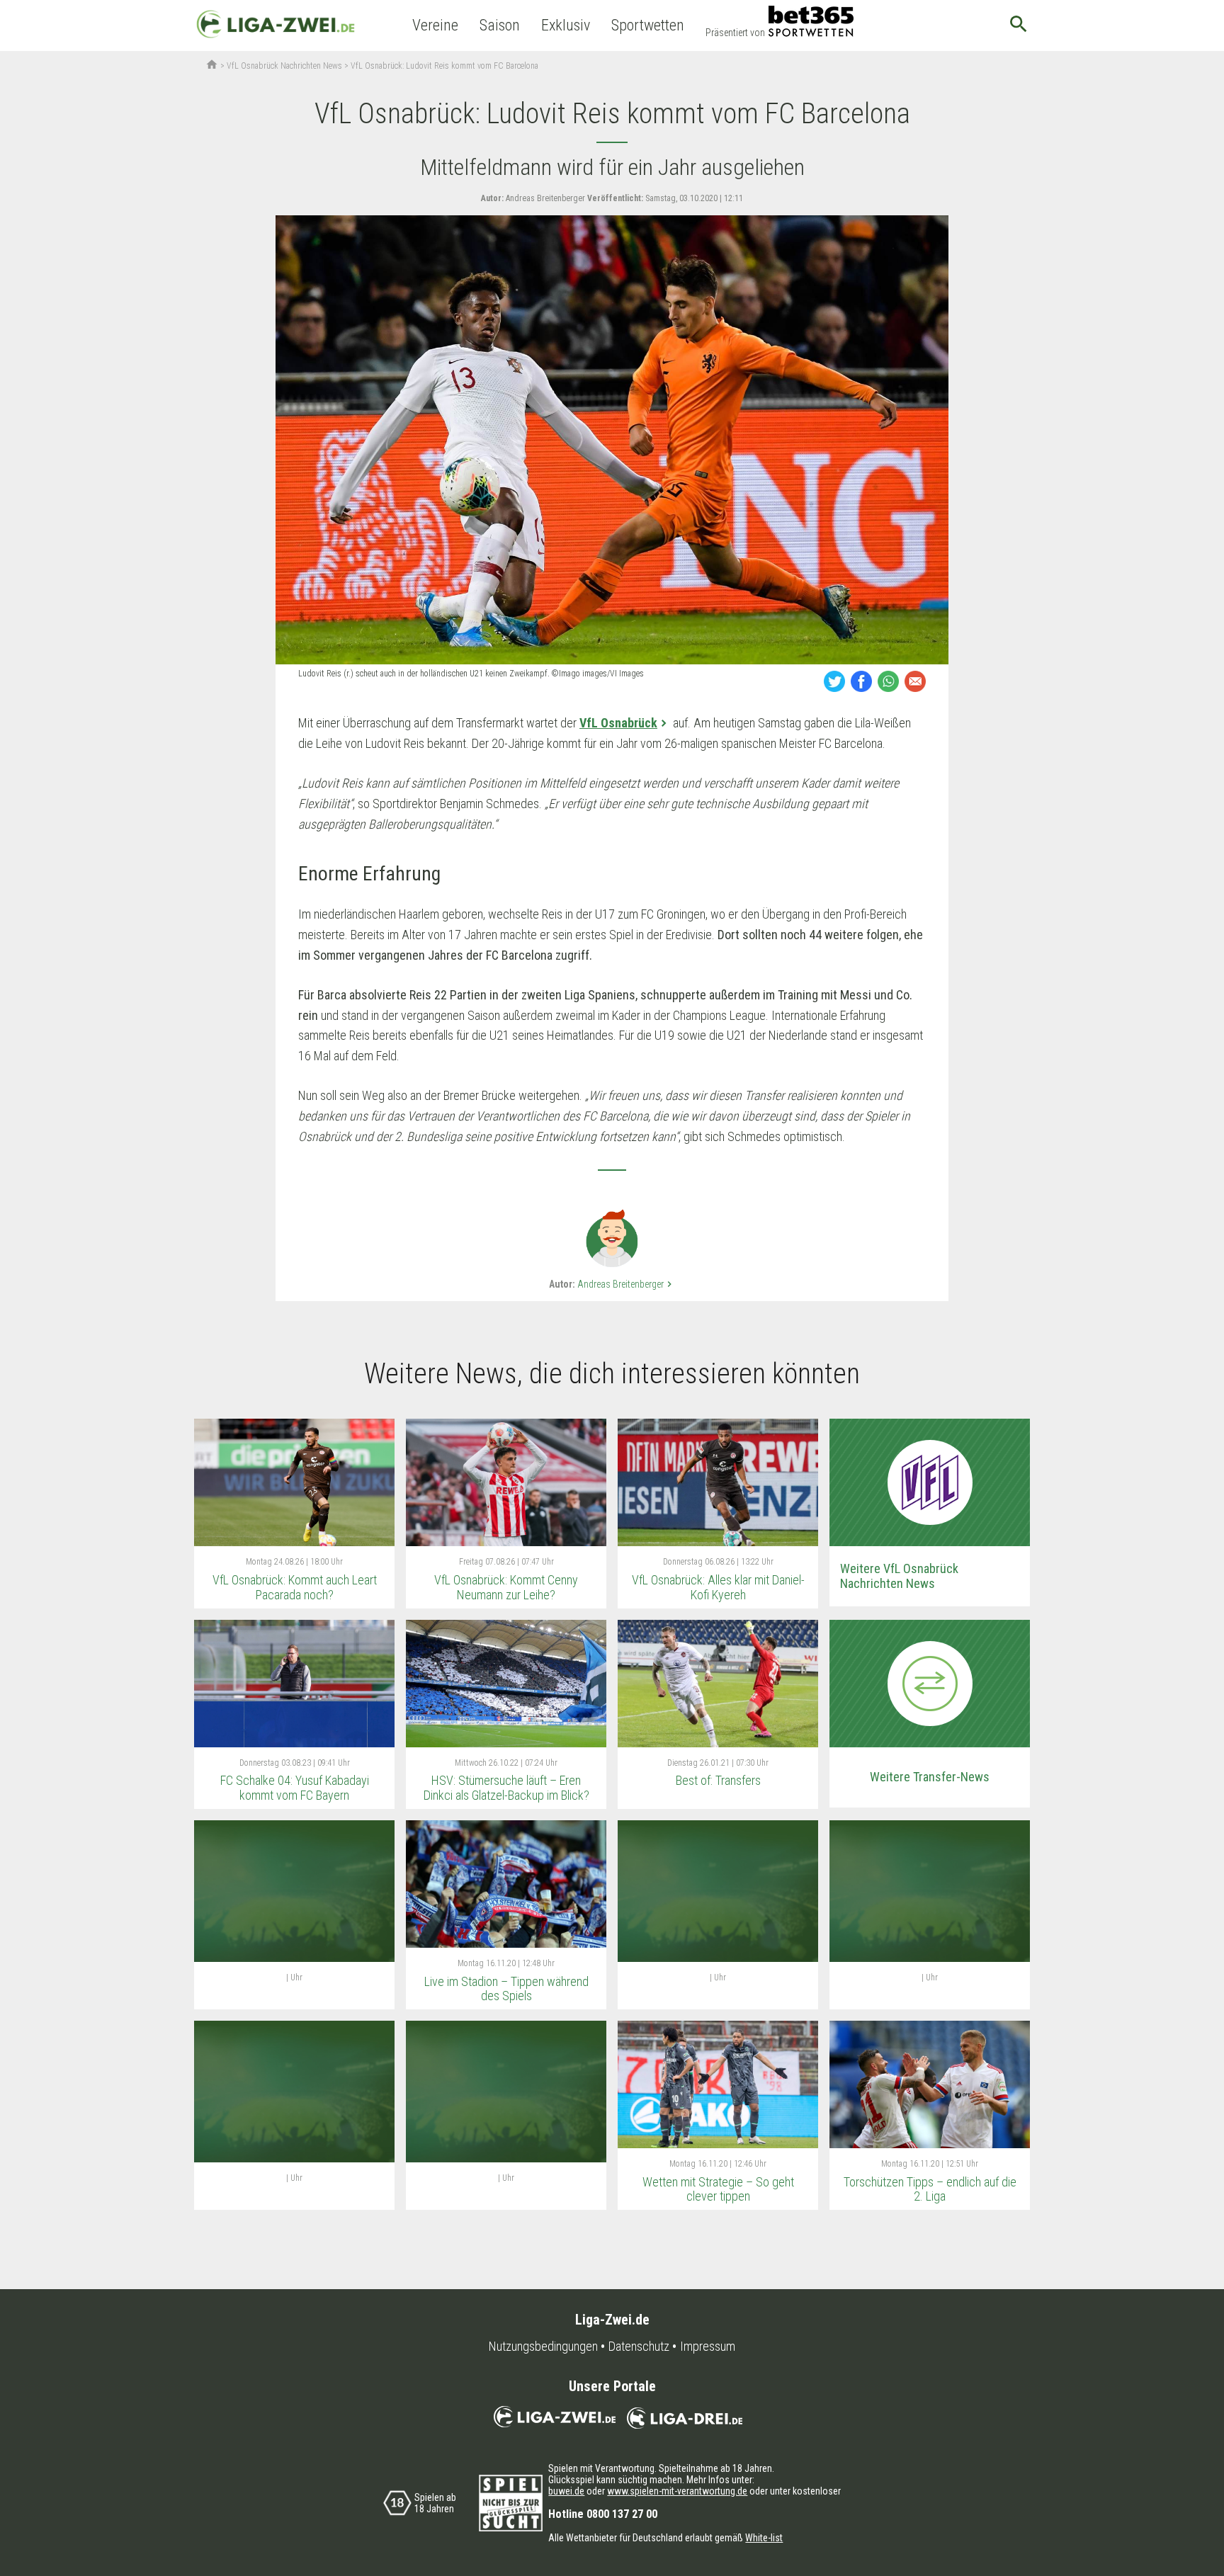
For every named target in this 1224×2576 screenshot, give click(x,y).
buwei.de (566, 2491)
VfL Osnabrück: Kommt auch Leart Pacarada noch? (295, 1587)
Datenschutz (639, 2347)
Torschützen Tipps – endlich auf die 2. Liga (930, 2189)
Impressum (708, 2347)
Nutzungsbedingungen (543, 2347)
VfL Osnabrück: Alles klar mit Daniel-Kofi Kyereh (718, 1587)
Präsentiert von (735, 33)
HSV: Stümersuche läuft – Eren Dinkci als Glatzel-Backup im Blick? (506, 1788)
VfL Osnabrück (618, 723)
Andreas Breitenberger (626, 1284)
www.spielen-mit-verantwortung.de (677, 2491)
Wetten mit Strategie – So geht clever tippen (718, 2189)
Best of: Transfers (718, 1780)
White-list (764, 2538)
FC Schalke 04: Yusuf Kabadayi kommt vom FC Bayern (295, 1788)
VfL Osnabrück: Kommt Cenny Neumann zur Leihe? (506, 1587)
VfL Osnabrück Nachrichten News (284, 66)
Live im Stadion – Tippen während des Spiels (506, 1989)
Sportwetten (648, 25)
